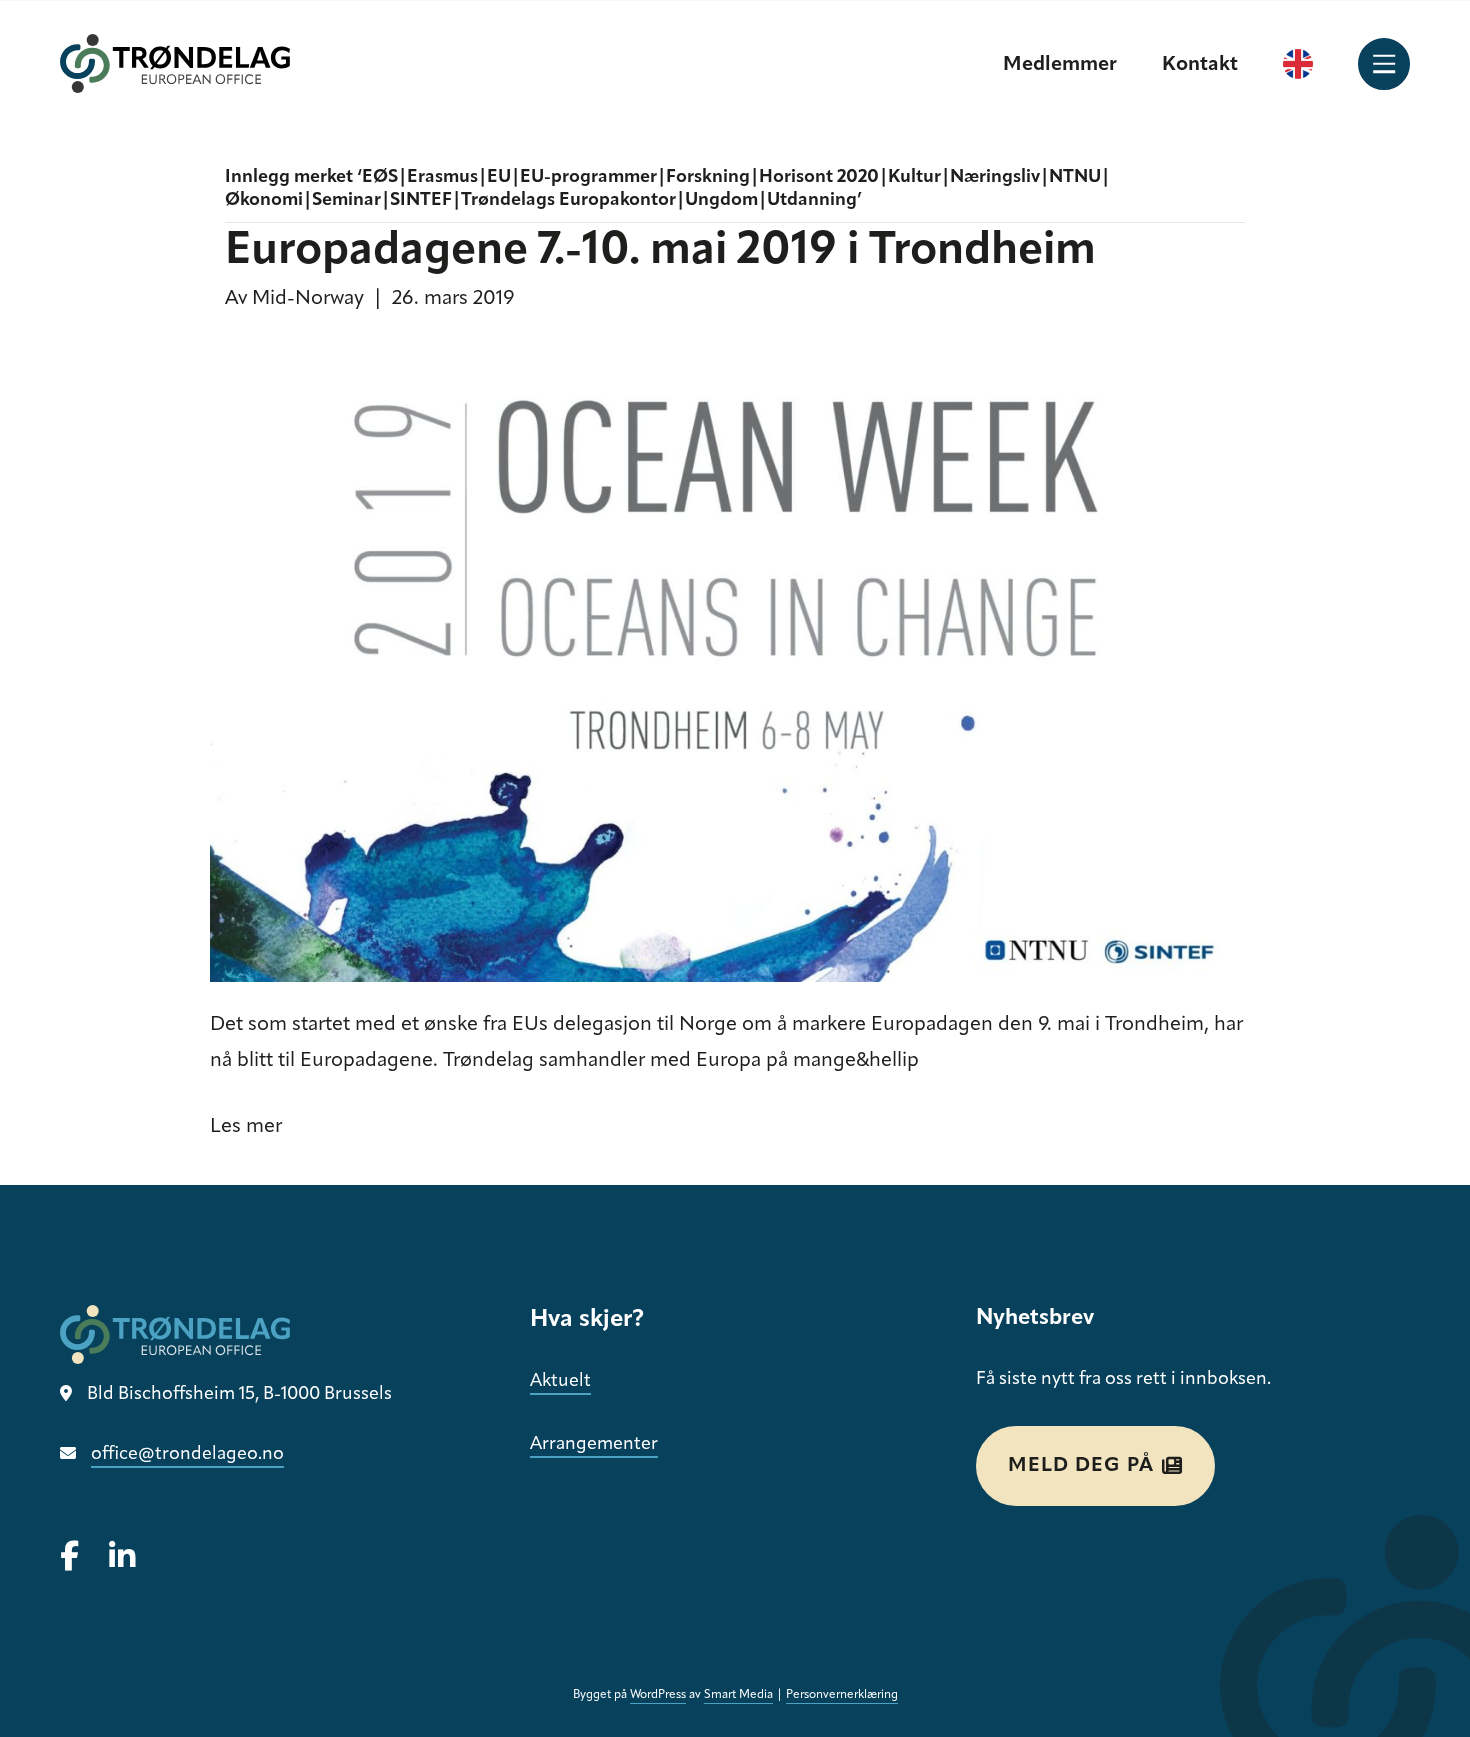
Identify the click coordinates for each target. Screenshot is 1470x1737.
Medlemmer (1060, 65)
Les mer (246, 1127)
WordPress (658, 1695)
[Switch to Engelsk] (1298, 64)
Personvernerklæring (842, 1695)
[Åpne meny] (1384, 64)
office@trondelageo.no (187, 1455)
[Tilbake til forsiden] (175, 63)
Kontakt (1200, 65)
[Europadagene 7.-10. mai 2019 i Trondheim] (722, 662)
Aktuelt (560, 1382)
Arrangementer (594, 1445)
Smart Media (738, 1695)
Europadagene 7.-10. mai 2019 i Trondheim (660, 251)
